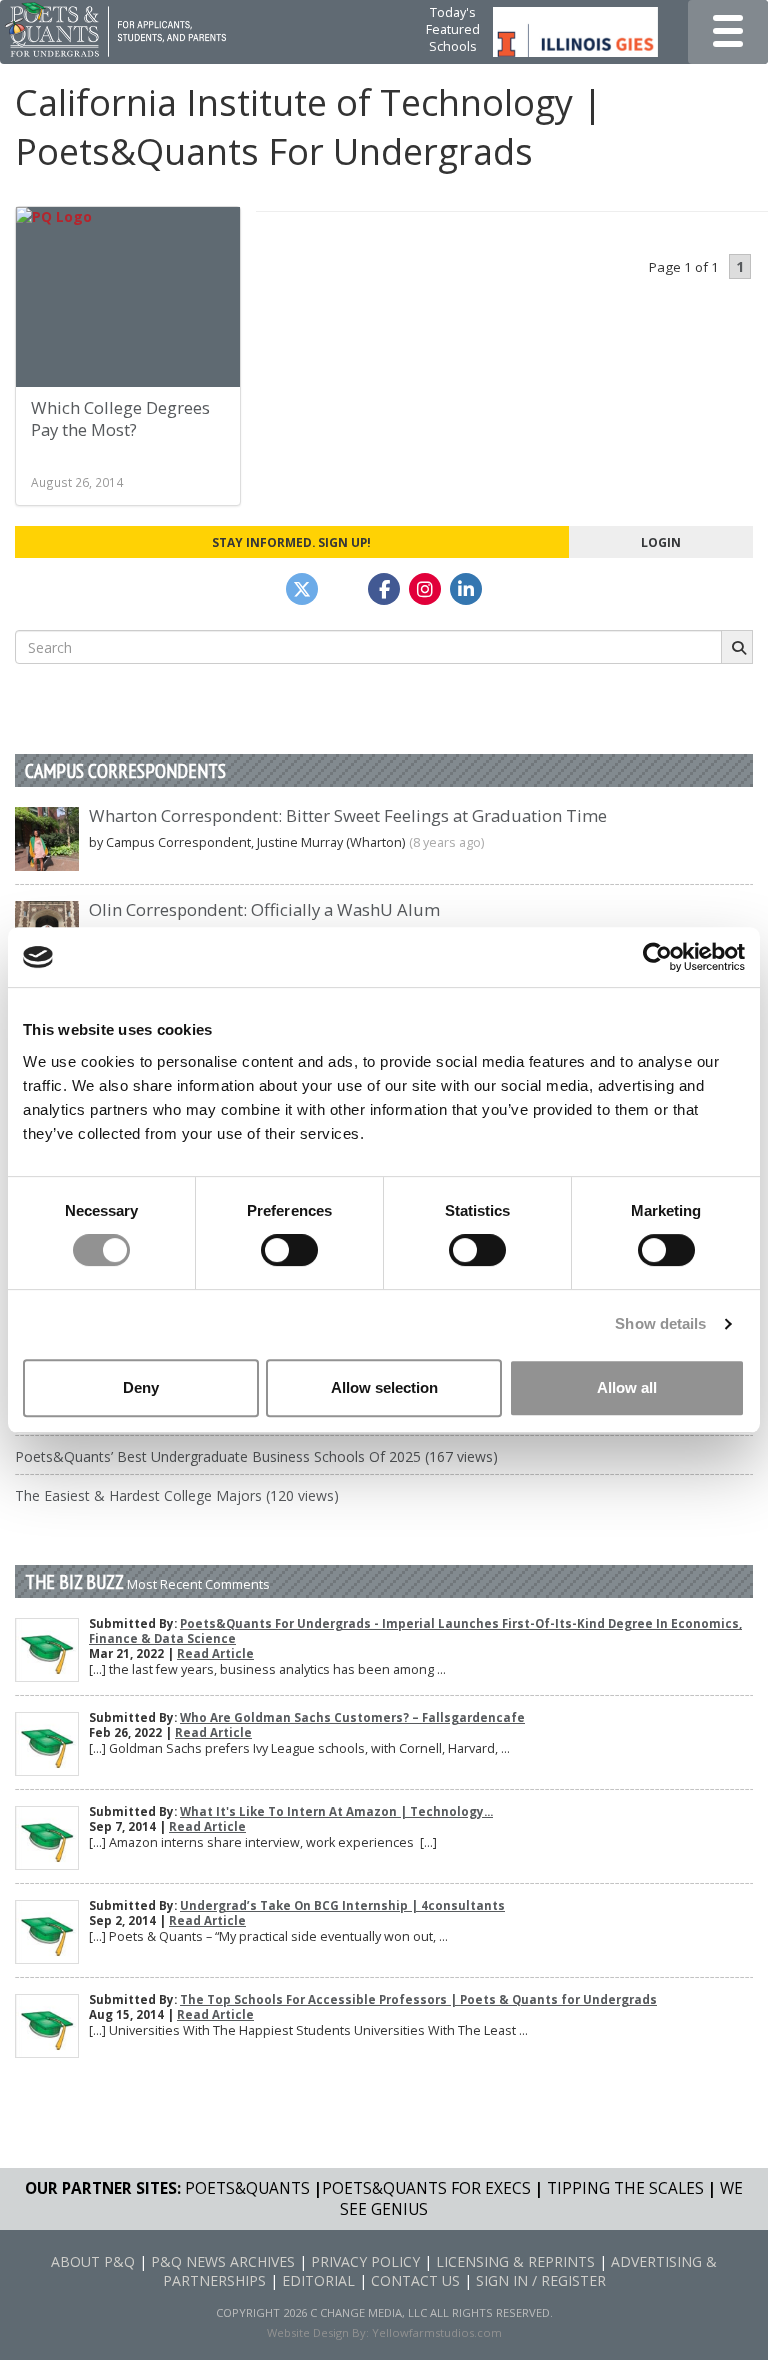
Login (661, 542)
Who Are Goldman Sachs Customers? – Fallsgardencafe (352, 1717)
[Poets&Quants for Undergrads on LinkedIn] (466, 589)
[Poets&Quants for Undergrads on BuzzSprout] (343, 589)
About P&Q (93, 2261)
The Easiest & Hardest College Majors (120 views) (177, 1495)
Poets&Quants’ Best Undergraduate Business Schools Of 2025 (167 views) (256, 1456)
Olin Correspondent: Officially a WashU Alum (264, 909)
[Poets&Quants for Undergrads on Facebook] (384, 589)
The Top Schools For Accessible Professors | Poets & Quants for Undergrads (418, 1999)
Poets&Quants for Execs (426, 2188)
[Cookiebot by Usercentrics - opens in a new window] (657, 957)
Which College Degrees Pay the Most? (120, 418)
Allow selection (384, 1387)
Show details (660, 1323)
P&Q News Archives (223, 2261)
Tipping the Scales (625, 2188)
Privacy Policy (365, 2261)
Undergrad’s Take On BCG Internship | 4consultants (342, 1905)
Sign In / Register (541, 2280)
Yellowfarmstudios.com (437, 2332)
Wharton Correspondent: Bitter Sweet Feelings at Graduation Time (348, 815)
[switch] (289, 1250)
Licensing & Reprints (515, 2261)
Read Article (215, 1653)
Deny (141, 1387)
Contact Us (415, 2280)
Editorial (318, 2280)
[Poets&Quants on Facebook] (425, 589)
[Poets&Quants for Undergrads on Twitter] (302, 589)
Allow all (627, 1387)
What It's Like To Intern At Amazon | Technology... (336, 1811)
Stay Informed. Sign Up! (291, 542)
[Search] (737, 647)
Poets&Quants (247, 2188)
